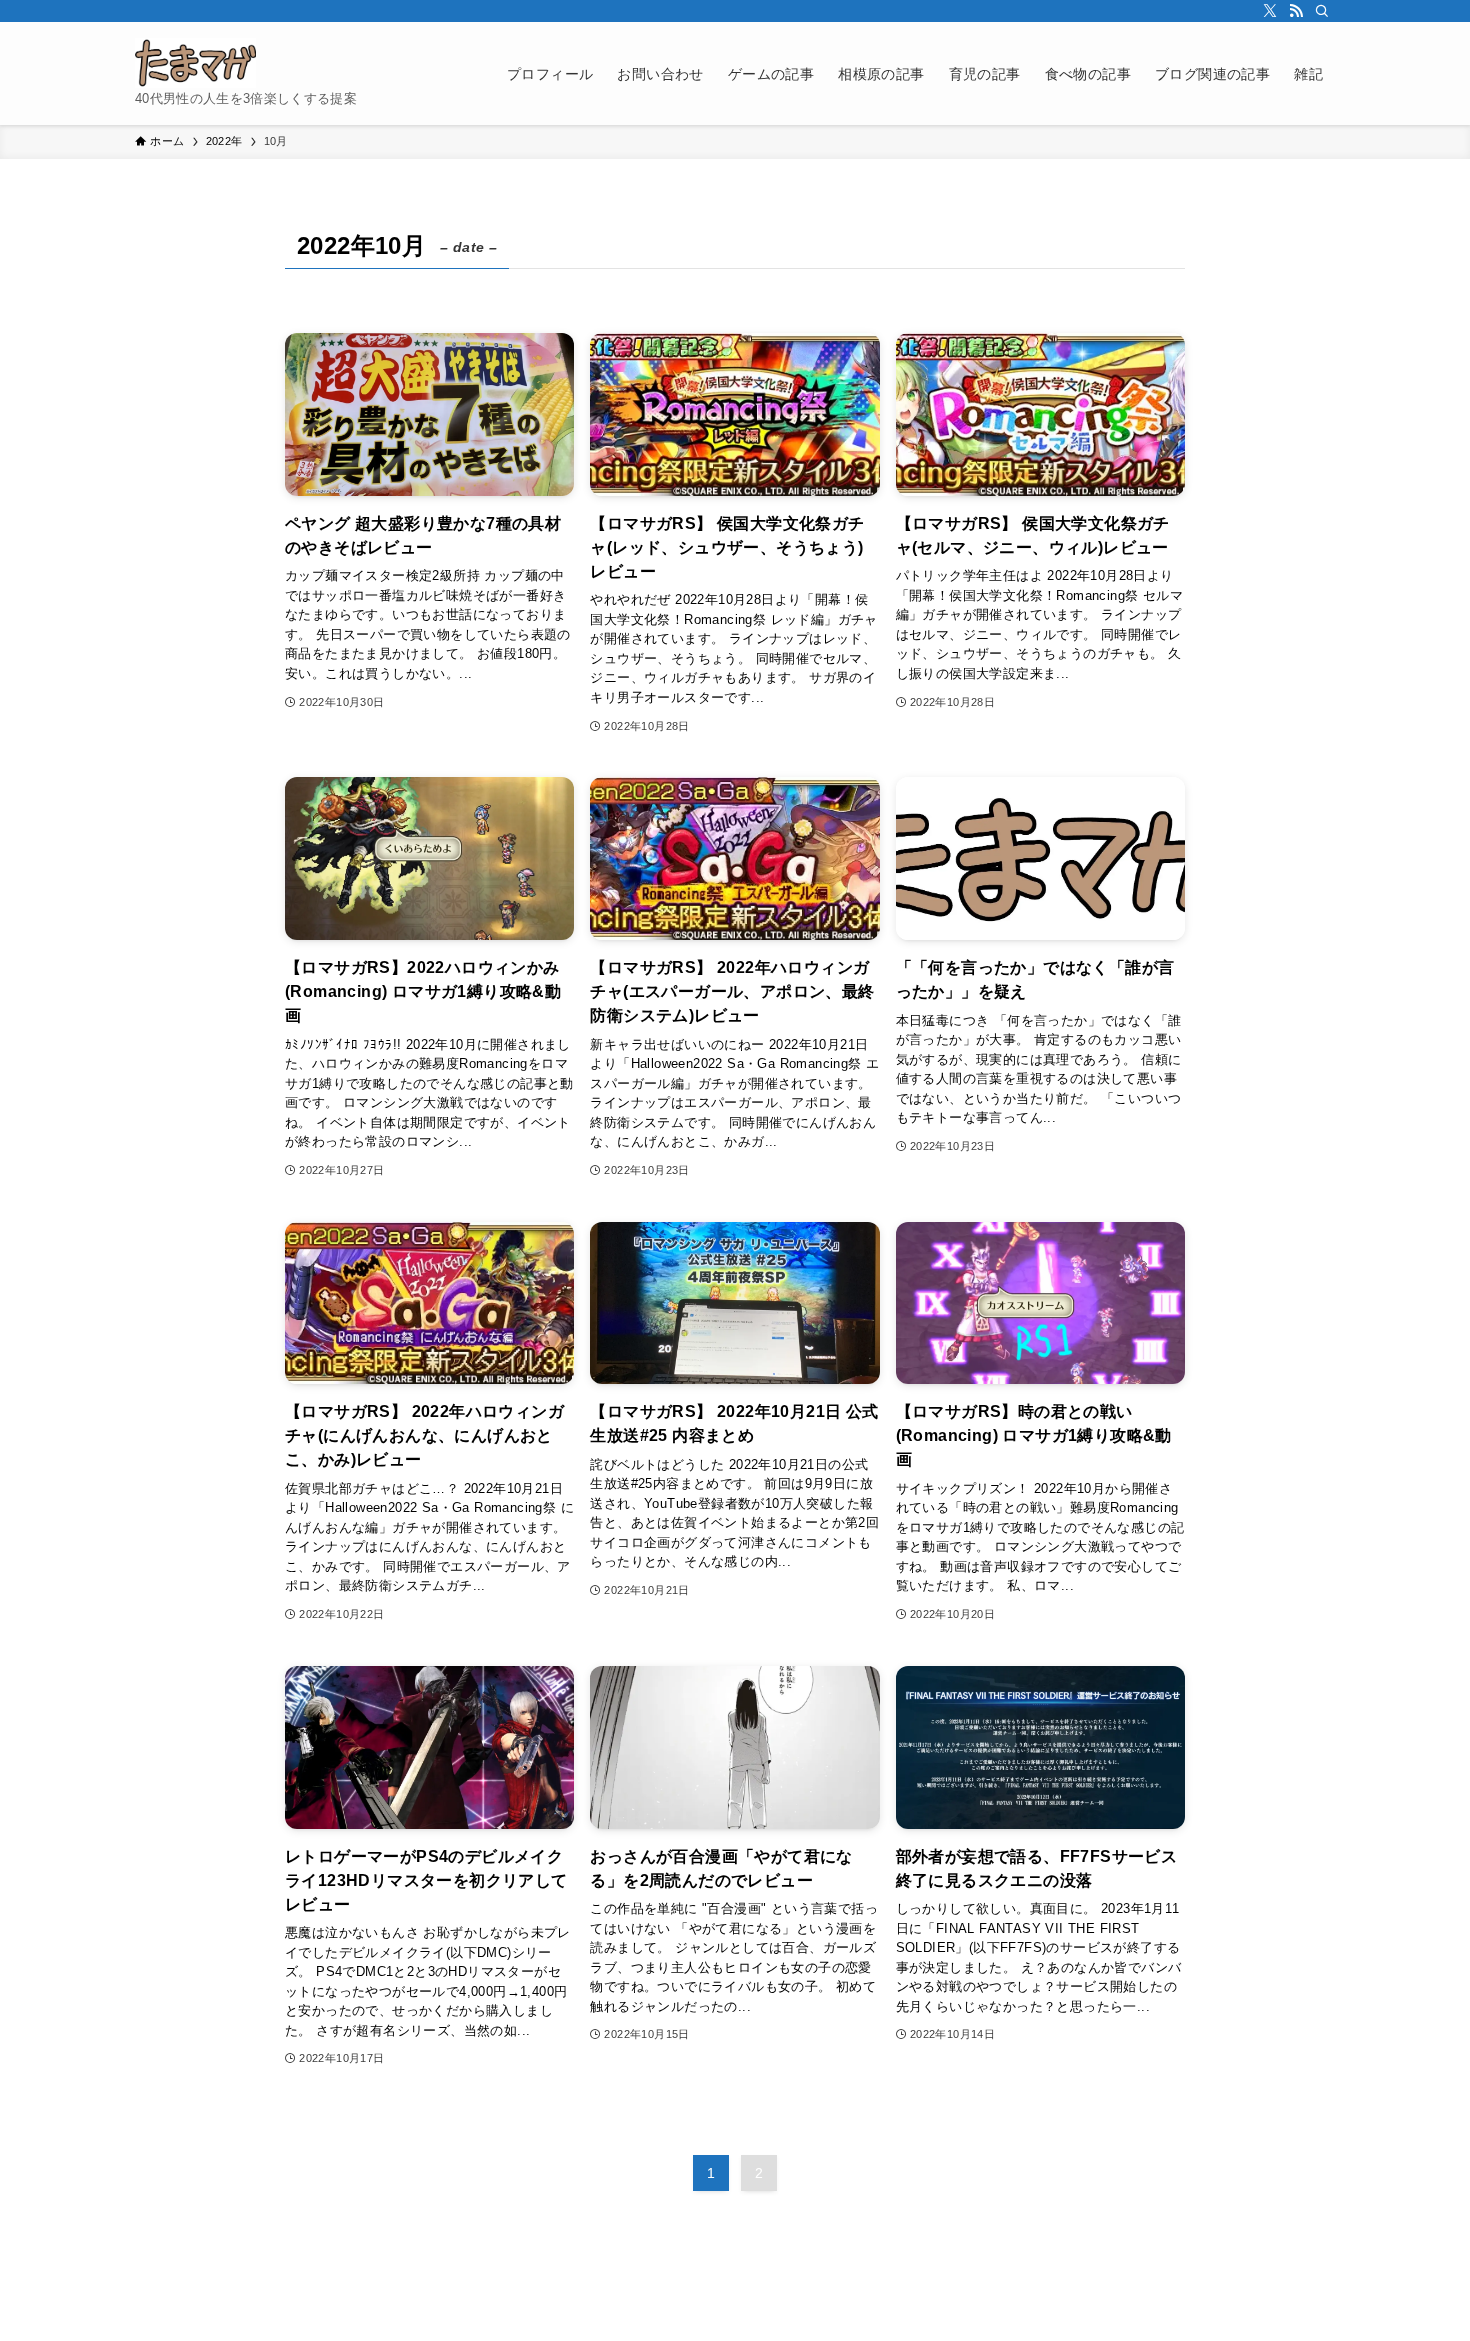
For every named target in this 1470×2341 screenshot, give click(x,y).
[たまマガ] (195, 63)
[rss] (1296, 11)
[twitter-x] (1270, 11)
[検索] (1322, 11)
